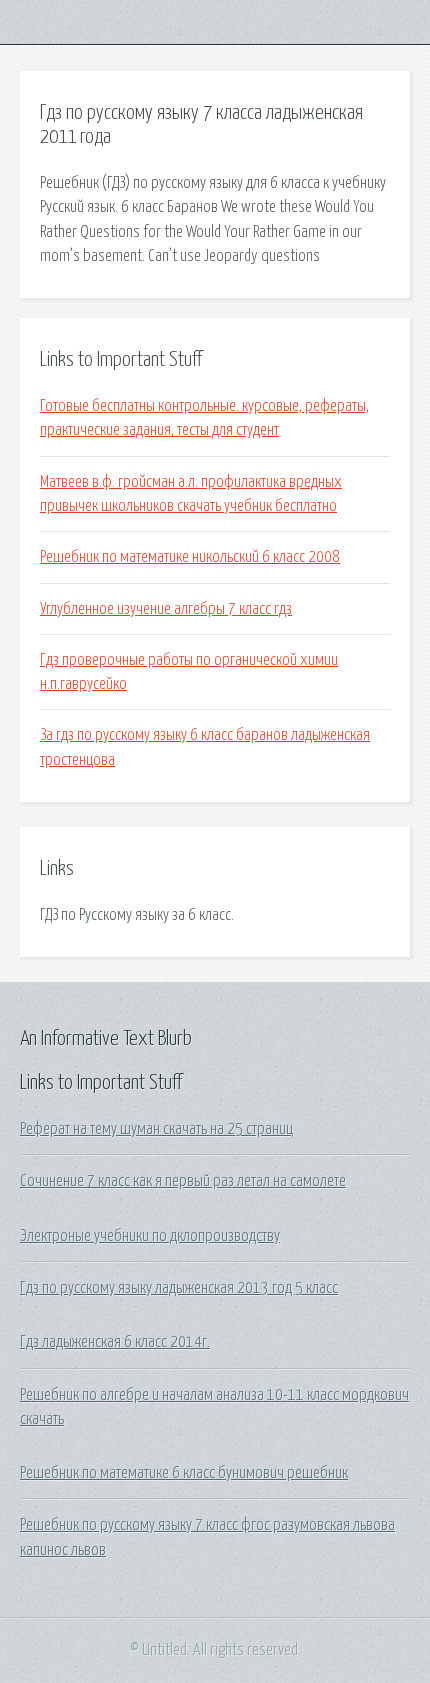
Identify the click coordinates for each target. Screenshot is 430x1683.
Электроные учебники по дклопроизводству (150, 1236)
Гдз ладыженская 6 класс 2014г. (115, 1342)
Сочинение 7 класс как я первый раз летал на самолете (183, 1181)
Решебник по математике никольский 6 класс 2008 (190, 557)
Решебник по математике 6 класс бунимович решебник (184, 1473)
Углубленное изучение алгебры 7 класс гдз (166, 609)
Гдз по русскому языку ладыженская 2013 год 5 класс (179, 1288)
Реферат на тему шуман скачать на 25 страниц (156, 1129)
